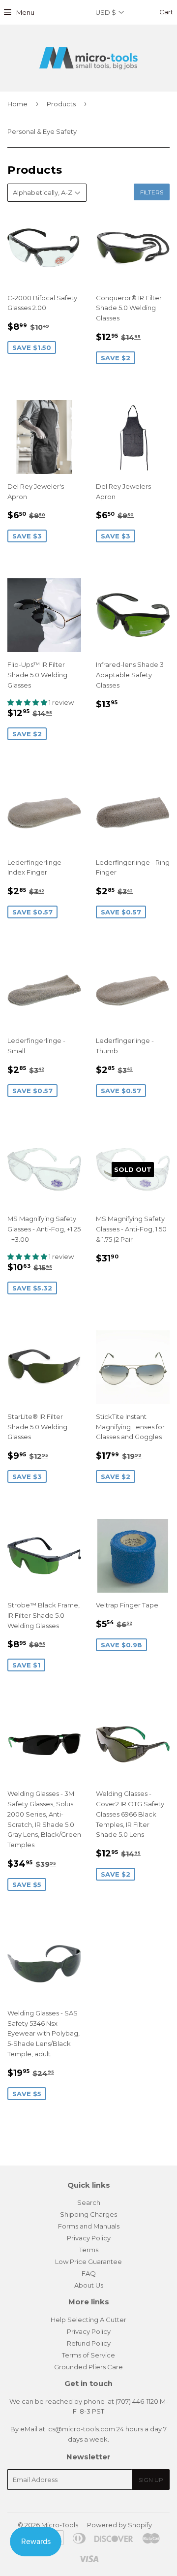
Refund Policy (89, 2343)
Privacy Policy (89, 2238)
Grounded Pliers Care (88, 2367)
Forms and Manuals (89, 2226)
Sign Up (151, 2480)
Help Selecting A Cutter (88, 2320)
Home (17, 104)
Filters (152, 192)
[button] (28, 702)
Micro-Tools (60, 2525)
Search (89, 2202)
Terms (89, 2250)
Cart (165, 12)
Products (61, 104)
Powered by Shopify (119, 2525)
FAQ (89, 2273)
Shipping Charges (88, 2214)
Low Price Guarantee (88, 2262)
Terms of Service (88, 2355)
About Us (89, 2285)
